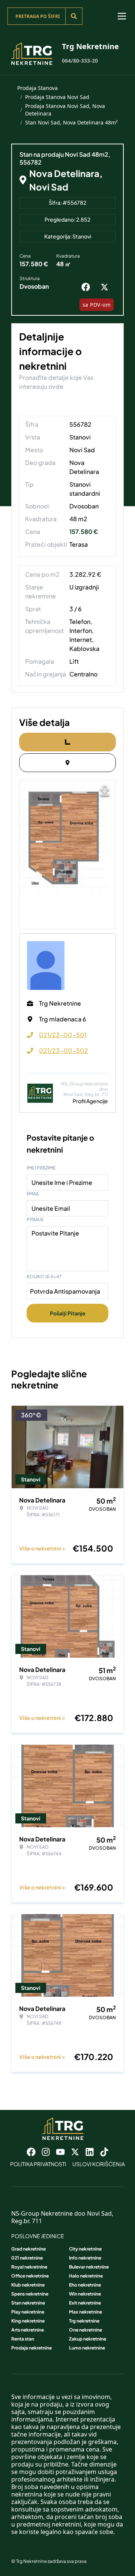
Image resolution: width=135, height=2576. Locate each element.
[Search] (74, 16)
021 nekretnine (27, 2258)
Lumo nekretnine (87, 2348)
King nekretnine (28, 2321)
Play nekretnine (28, 2312)
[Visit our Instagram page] (46, 2152)
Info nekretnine (85, 2258)
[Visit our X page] (75, 2152)
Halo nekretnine (86, 2276)
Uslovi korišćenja (99, 2164)
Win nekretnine (85, 2294)
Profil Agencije (90, 1101)
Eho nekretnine (85, 2285)
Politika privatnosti (38, 2164)
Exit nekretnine (85, 2303)
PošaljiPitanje (68, 1313)
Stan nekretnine (28, 2303)
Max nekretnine (85, 2312)
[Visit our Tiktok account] (104, 2152)
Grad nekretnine (28, 2249)
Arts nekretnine (28, 2330)
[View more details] (67, 742)
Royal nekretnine (29, 2267)
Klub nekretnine (28, 2285)
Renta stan (23, 2339)
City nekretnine (85, 2249)
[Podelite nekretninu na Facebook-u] (87, 287)
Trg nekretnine (84, 2321)
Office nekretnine (30, 2276)
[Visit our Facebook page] (31, 2152)
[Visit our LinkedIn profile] (90, 2152)
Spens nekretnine (30, 2294)
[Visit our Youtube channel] (60, 2152)
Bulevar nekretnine (89, 2267)
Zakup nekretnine (88, 2339)
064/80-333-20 (80, 61)
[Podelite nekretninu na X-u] (106, 287)
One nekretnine (85, 2330)
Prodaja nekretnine (31, 2348)
